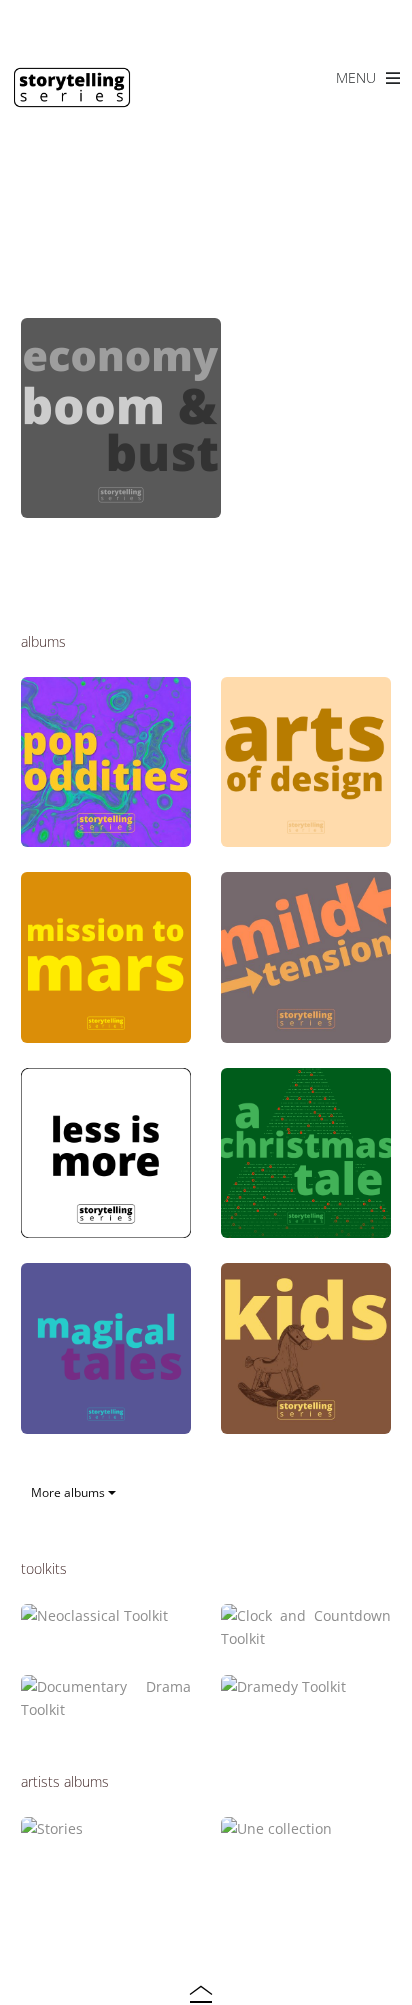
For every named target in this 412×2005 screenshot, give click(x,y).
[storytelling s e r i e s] (72, 98)
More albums (69, 1492)
